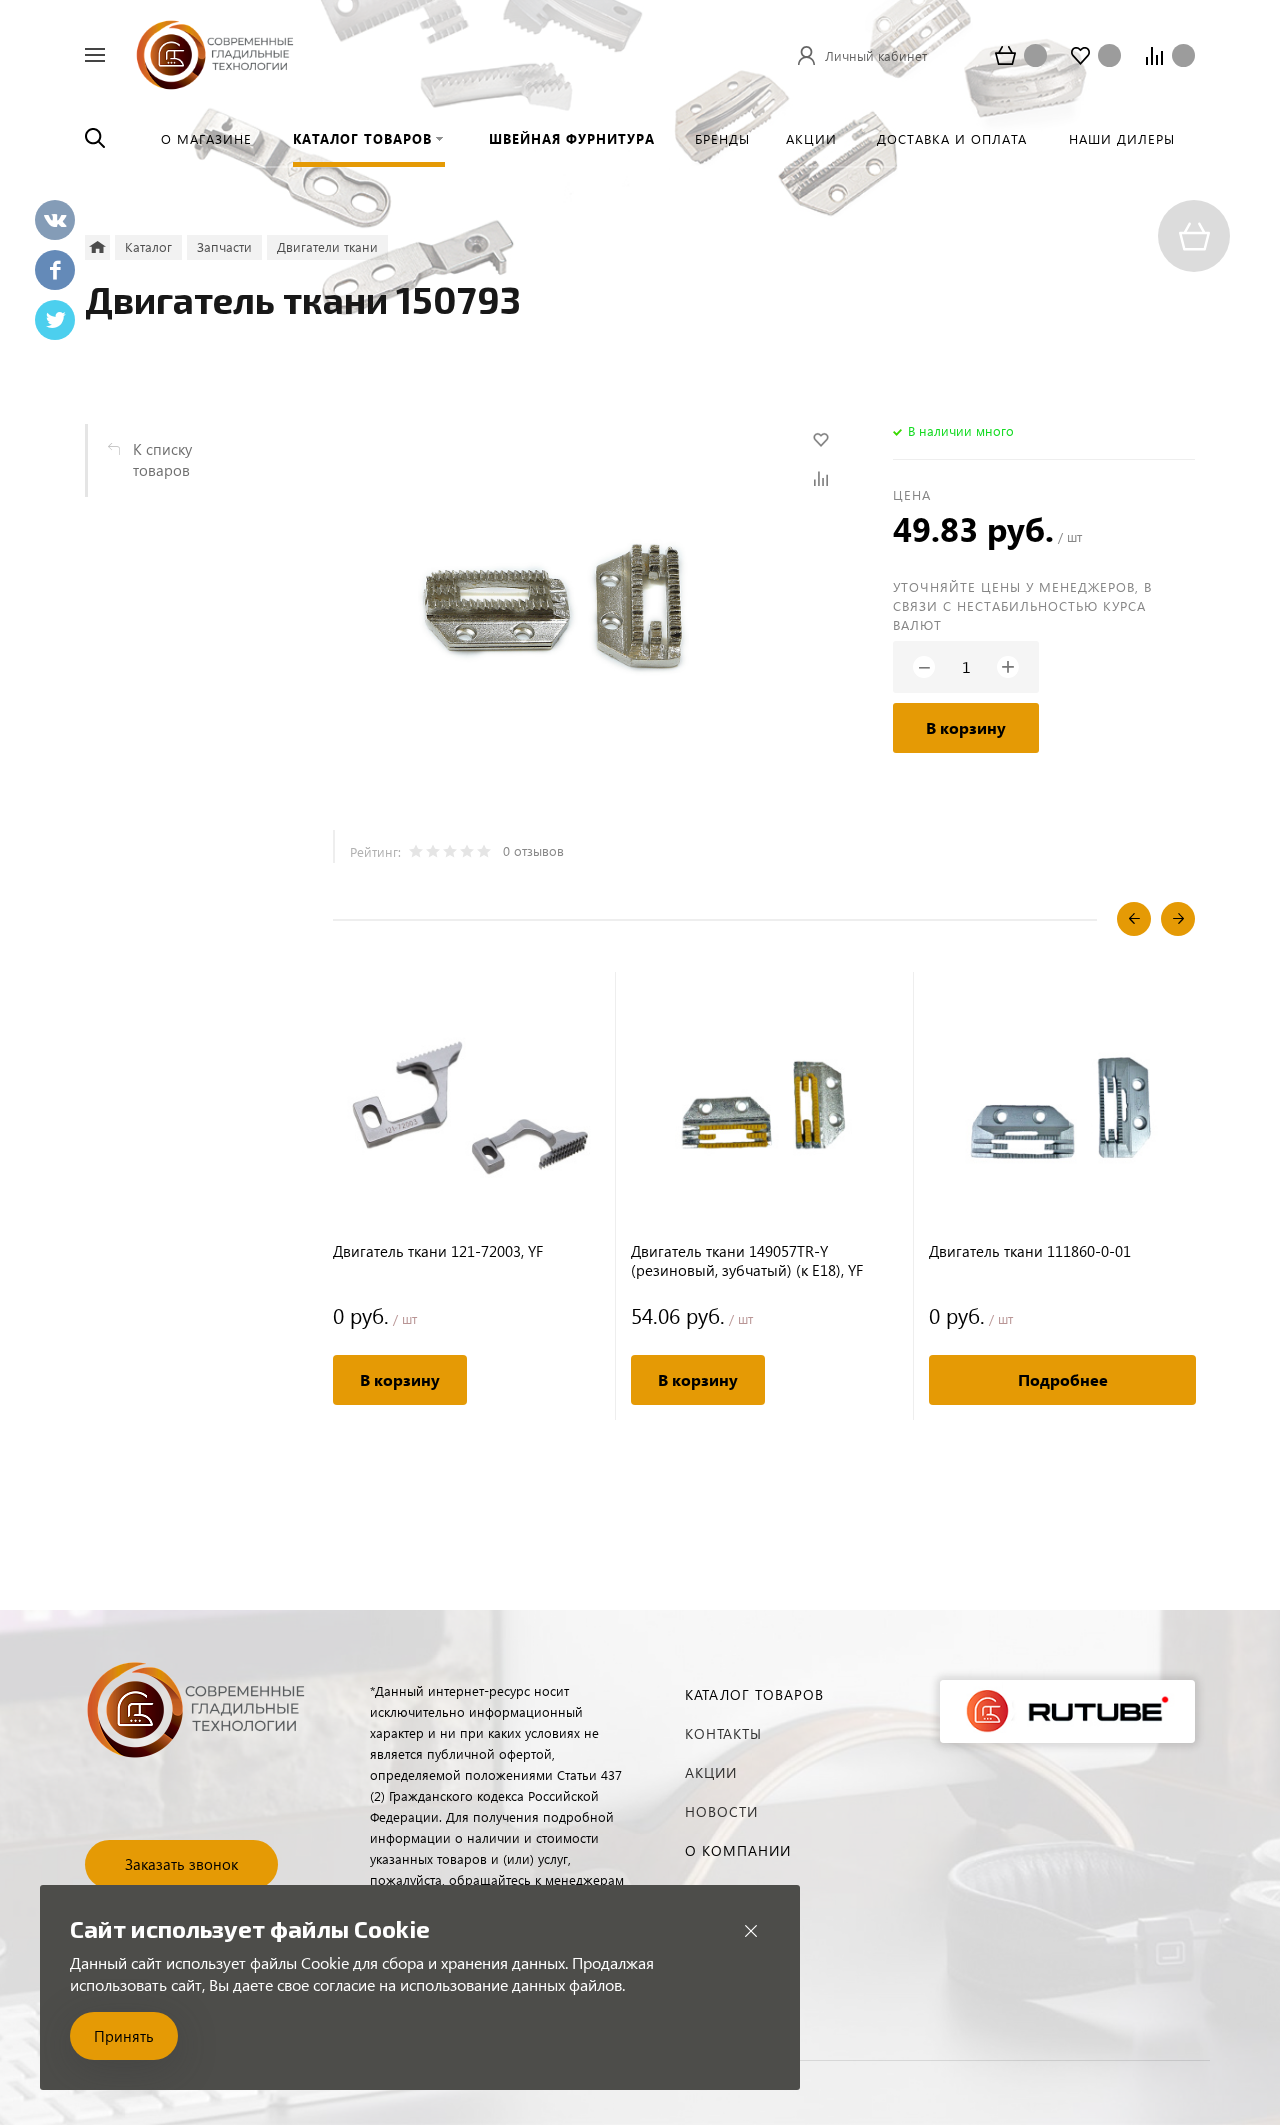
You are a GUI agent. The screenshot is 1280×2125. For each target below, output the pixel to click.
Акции (711, 1772)
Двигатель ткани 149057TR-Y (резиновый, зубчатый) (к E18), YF (747, 1261)
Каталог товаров (754, 1694)
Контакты (723, 1733)
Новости (721, 1811)
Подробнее (1063, 1379)
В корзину (966, 727)
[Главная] (97, 247)
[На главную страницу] (215, 52)
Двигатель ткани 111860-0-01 (1030, 1251)
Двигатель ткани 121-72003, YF (438, 1251)
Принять (124, 2036)
